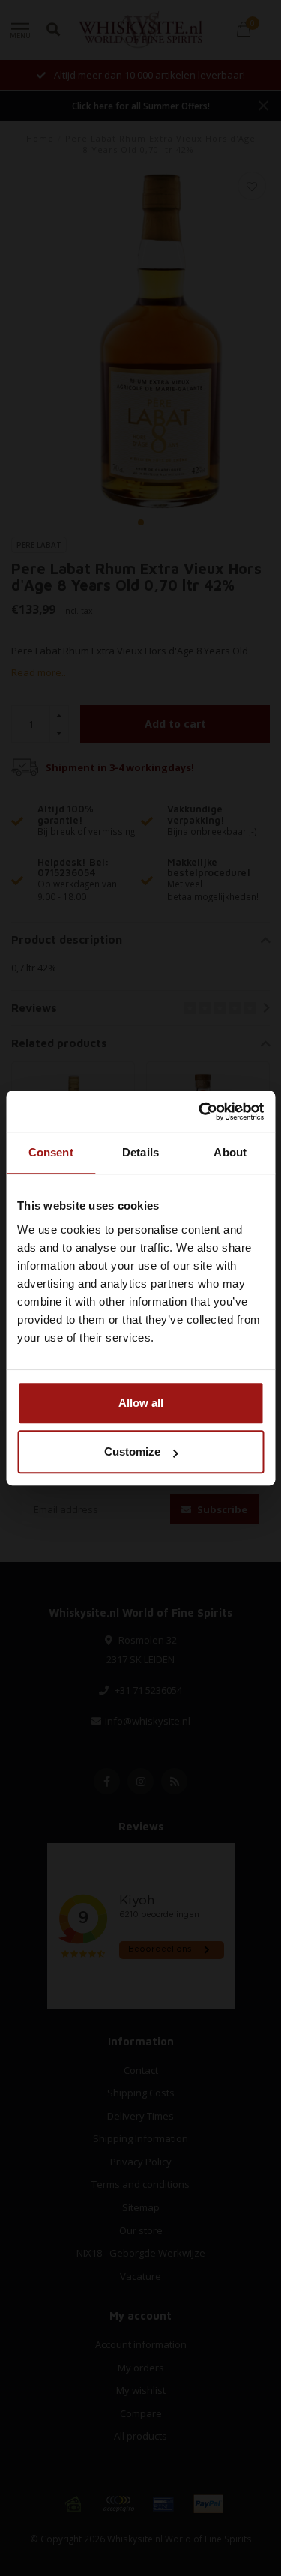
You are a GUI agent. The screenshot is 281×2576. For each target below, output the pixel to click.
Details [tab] (140, 1152)
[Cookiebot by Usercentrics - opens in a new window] (200, 1111)
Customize (132, 1451)
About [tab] (230, 1152)
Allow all (141, 1403)
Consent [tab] (51, 1152)
